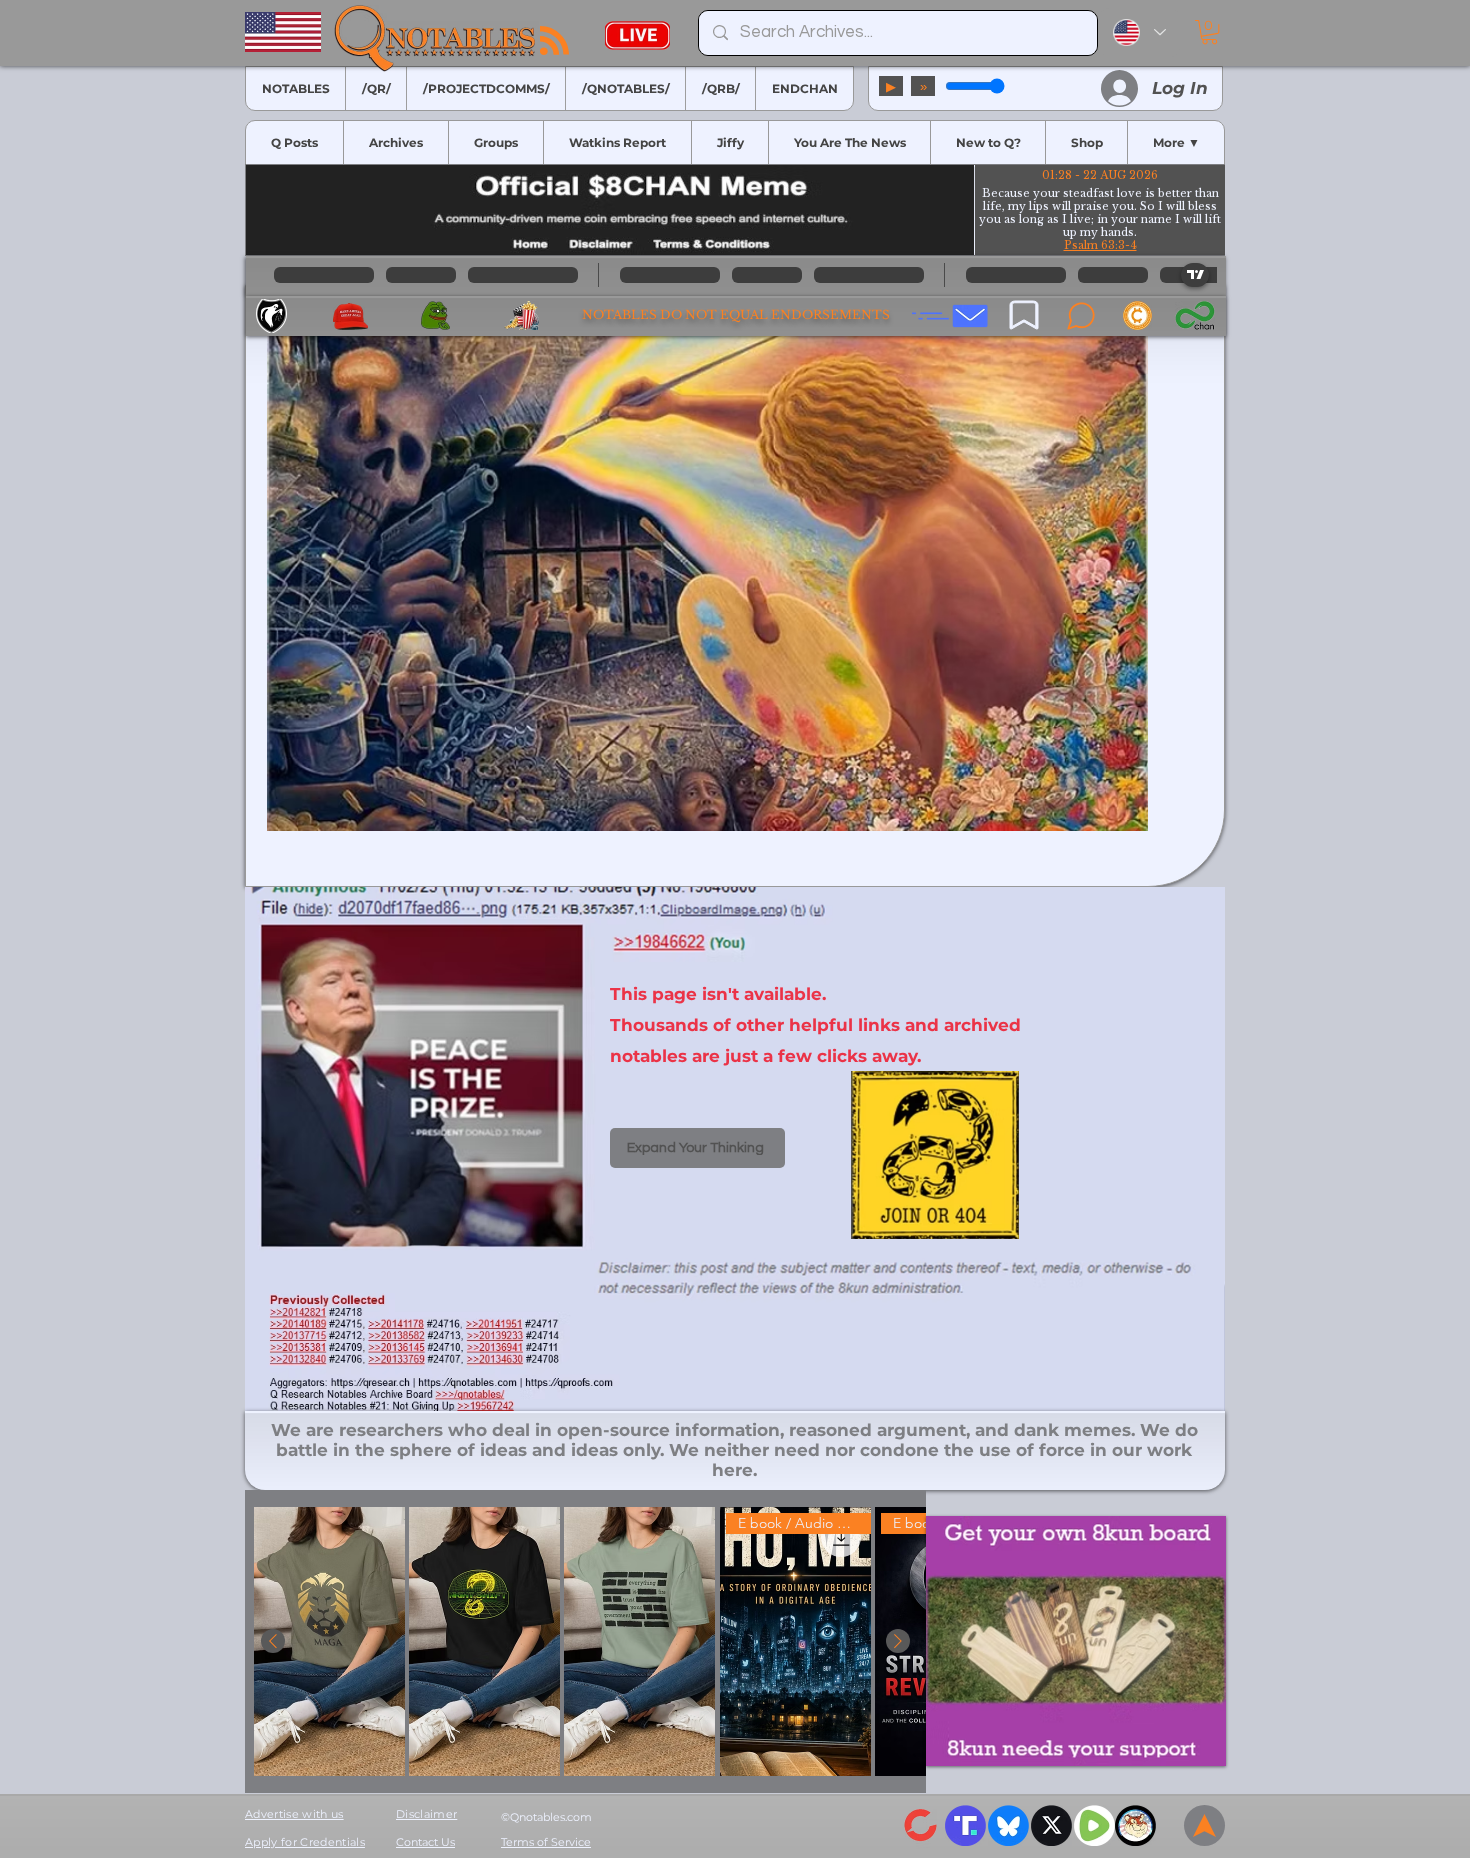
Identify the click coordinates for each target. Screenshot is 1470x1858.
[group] (585, 1641)
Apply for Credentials (305, 1842)
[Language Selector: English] (1139, 32)
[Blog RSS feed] (554, 41)
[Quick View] (329, 1641)
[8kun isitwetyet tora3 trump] (1076, 1641)
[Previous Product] (273, 1641)
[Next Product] (898, 1641)
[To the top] (1204, 1825)
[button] (1209, 32)
